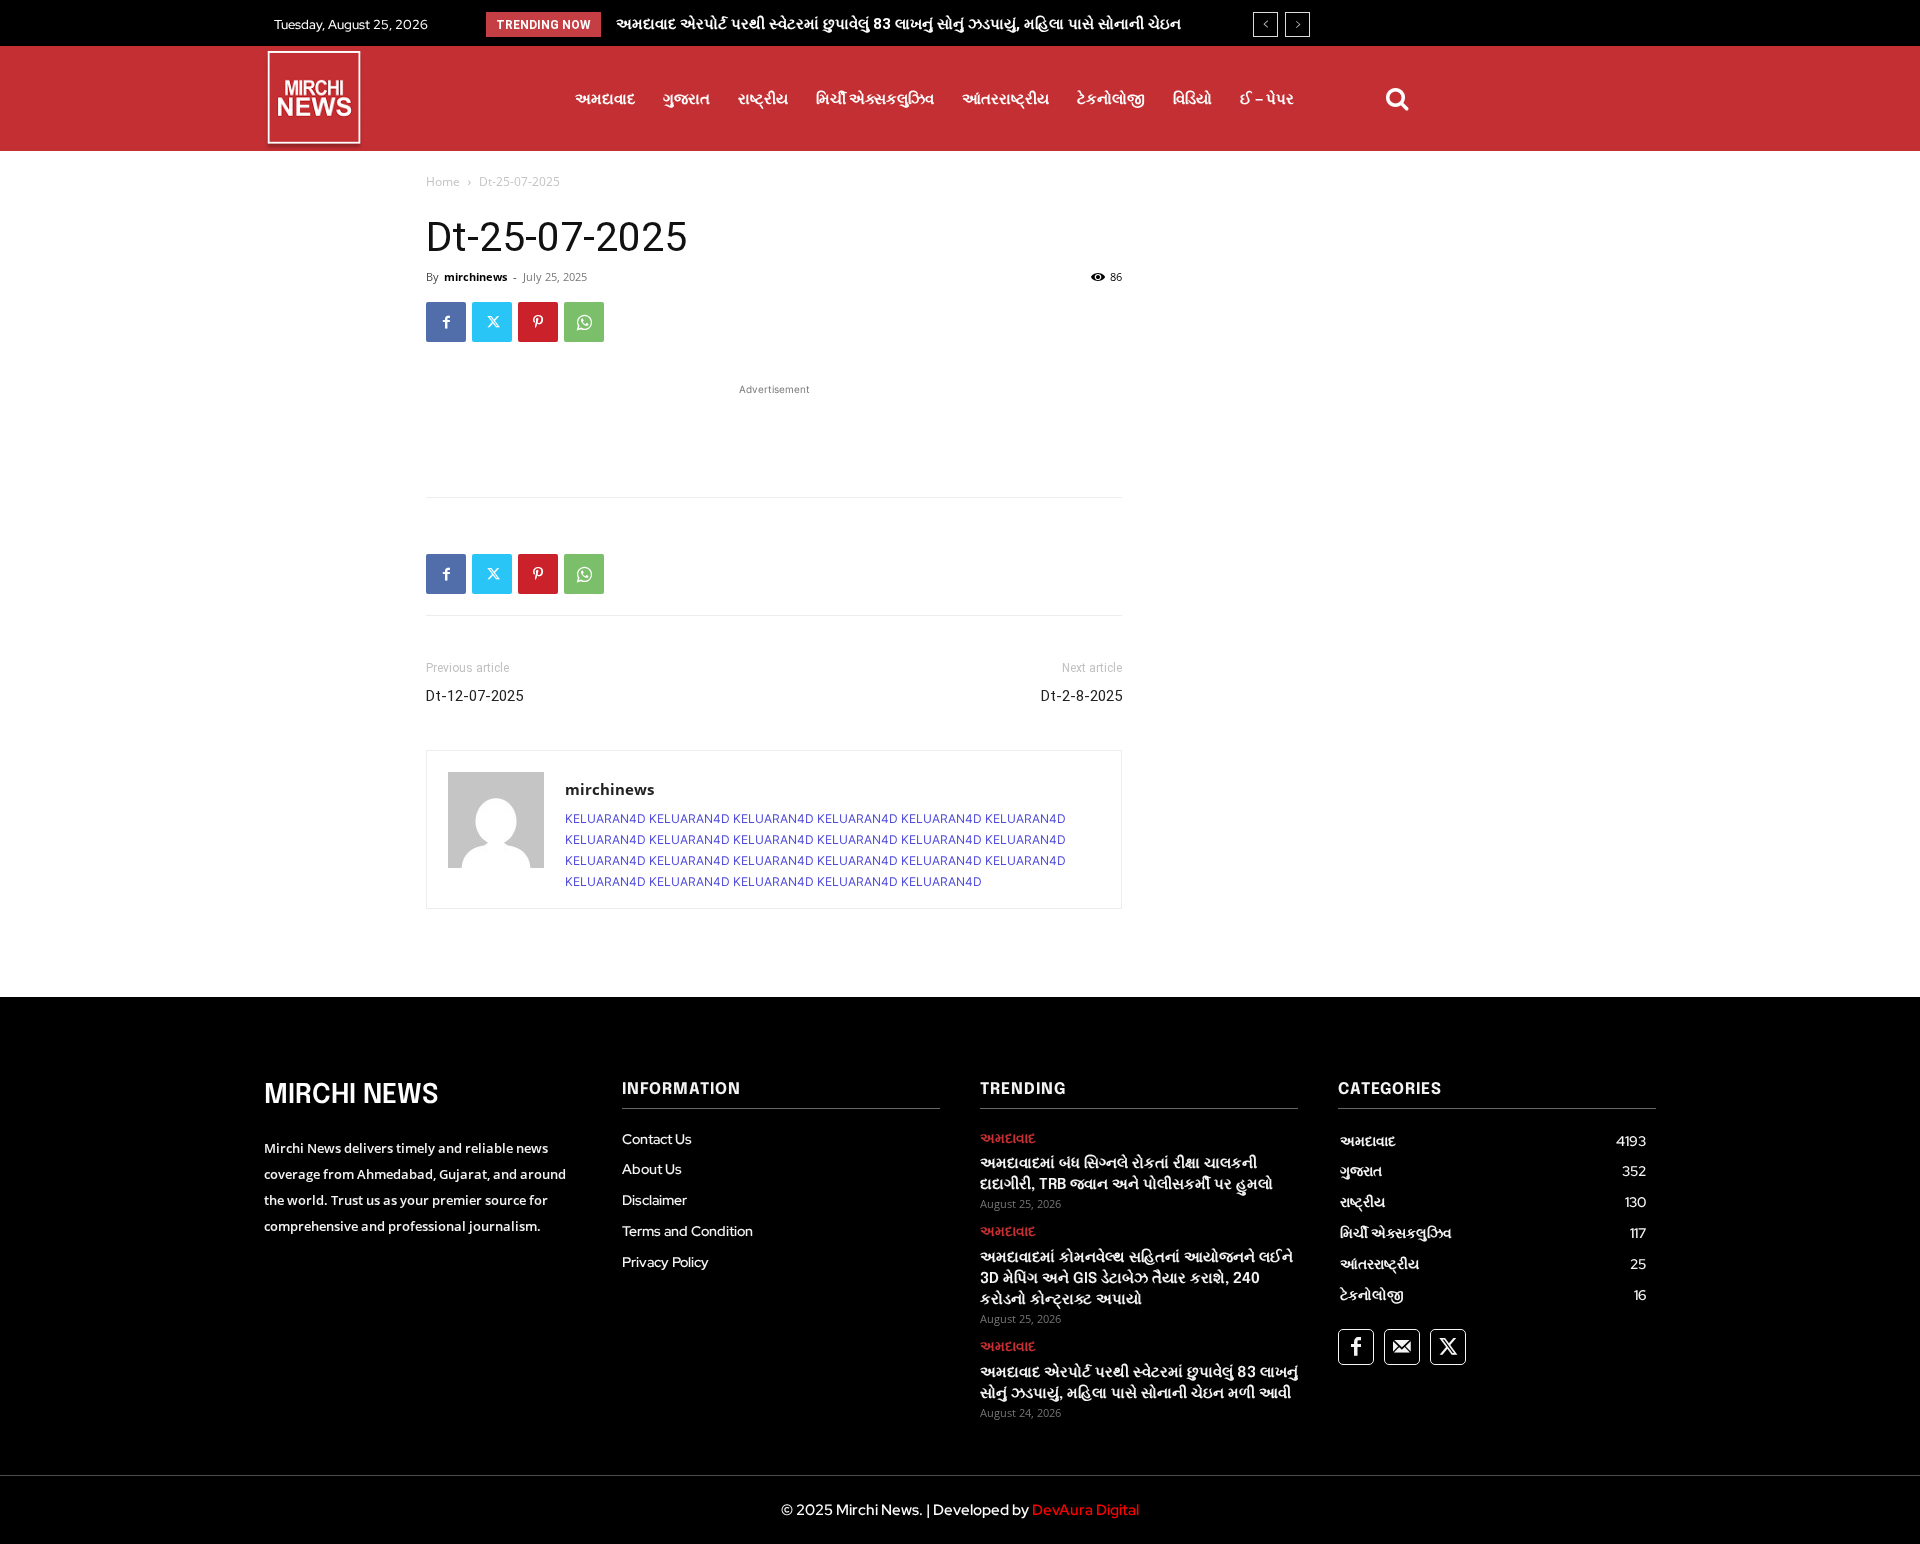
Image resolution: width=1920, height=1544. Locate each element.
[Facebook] (446, 322)
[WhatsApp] (584, 322)
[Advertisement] (774, 430)
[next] (1297, 24)
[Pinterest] (538, 322)
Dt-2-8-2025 (1081, 696)
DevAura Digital (1085, 1510)
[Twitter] (492, 322)
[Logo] (314, 101)
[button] (1397, 99)
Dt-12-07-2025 (474, 696)
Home (443, 181)
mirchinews (475, 276)
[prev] (1265, 24)
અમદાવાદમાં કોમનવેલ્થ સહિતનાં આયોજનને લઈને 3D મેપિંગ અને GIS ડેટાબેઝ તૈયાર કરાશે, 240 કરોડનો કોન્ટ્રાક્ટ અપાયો (1136, 1279)
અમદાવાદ (1008, 1138)
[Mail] (1402, 1347)
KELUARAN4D (605, 818)
